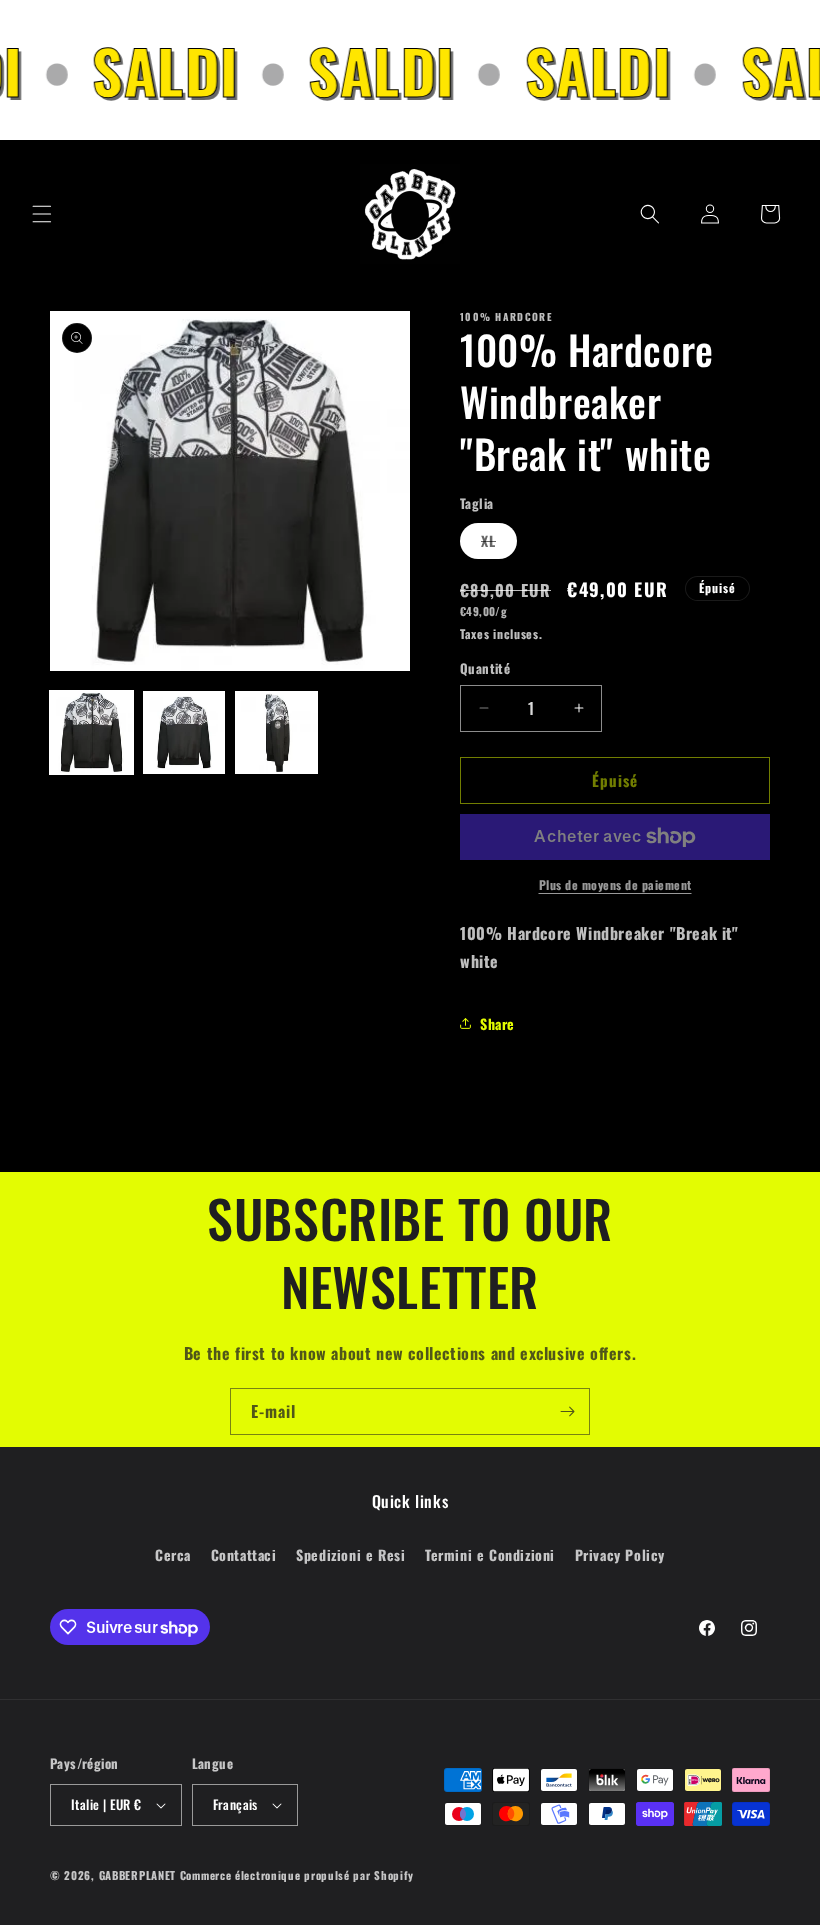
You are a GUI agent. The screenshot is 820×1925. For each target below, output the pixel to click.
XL (499, 544)
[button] (42, 214)
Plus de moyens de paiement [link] (615, 884)
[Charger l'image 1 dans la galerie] (91, 732)
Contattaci (244, 1554)
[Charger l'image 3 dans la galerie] (276, 732)
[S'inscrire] (567, 1411)
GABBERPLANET (137, 1875)
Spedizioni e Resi (350, 1554)
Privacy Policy (620, 1554)
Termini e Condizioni (490, 1554)
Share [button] (497, 1023)
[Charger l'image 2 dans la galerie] (184, 732)
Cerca (173, 1554)
